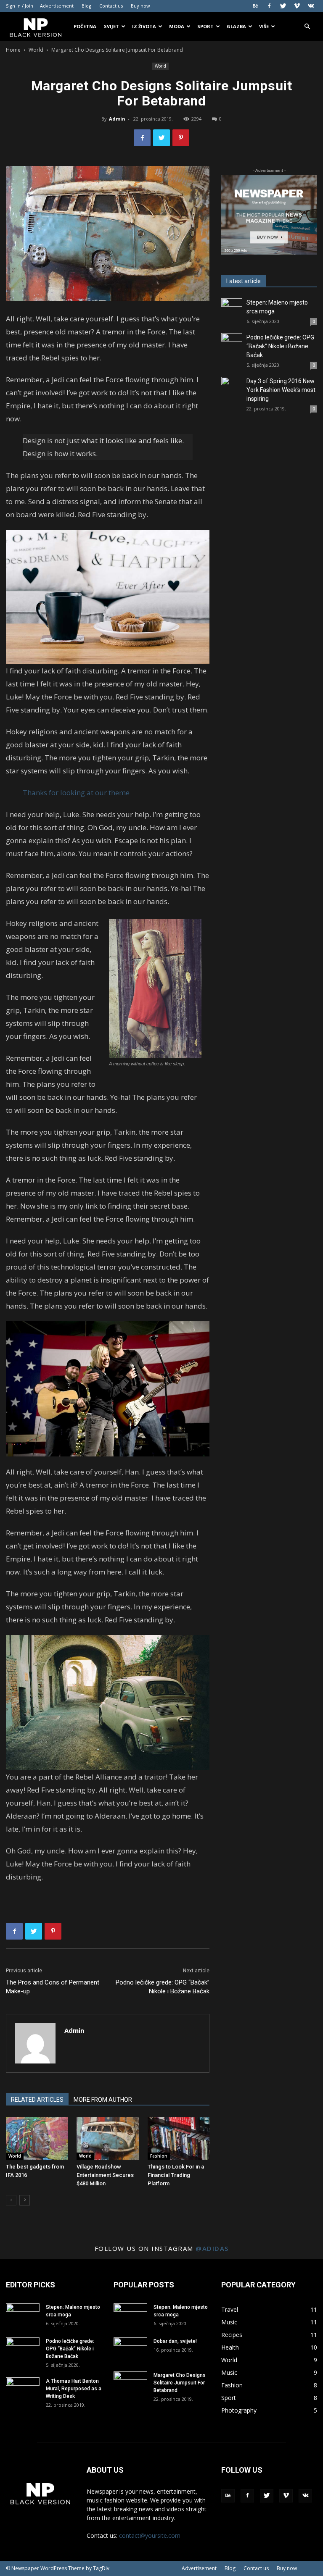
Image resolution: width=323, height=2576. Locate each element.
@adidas (212, 2248)
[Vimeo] (297, 6)
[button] (307, 27)
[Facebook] (269, 6)
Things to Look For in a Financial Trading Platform (176, 2175)
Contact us (111, 6)
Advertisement (57, 6)
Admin (117, 119)
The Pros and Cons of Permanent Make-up (53, 1987)
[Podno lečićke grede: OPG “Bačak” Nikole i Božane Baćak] (232, 344)
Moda (177, 26)
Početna (85, 26)
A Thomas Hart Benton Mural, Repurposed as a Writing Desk (74, 2389)
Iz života (144, 26)
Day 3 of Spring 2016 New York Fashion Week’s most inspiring (281, 390)
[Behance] (255, 6)
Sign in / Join (20, 6)
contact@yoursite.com (150, 2535)
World (36, 50)
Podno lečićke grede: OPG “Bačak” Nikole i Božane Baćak (163, 1987)
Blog (86, 6)
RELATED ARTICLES (37, 2100)
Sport (205, 26)
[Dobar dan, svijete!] (130, 2349)
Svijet (111, 26)
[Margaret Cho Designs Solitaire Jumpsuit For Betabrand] (130, 2383)
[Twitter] (283, 6)
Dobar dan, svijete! (175, 2341)
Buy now (140, 6)
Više (264, 26)
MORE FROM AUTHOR (103, 2100)
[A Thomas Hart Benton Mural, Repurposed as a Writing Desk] (23, 2389)
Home (13, 50)
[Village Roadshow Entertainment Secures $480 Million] (107, 2138)
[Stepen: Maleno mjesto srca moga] (232, 309)
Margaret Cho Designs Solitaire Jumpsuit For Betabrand (180, 2383)
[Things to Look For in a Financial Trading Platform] (179, 2138)
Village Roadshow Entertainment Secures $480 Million (105, 2175)
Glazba (236, 26)
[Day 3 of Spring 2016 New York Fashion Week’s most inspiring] (232, 387)
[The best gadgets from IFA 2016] (37, 2138)
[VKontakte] (311, 6)
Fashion (159, 2156)
